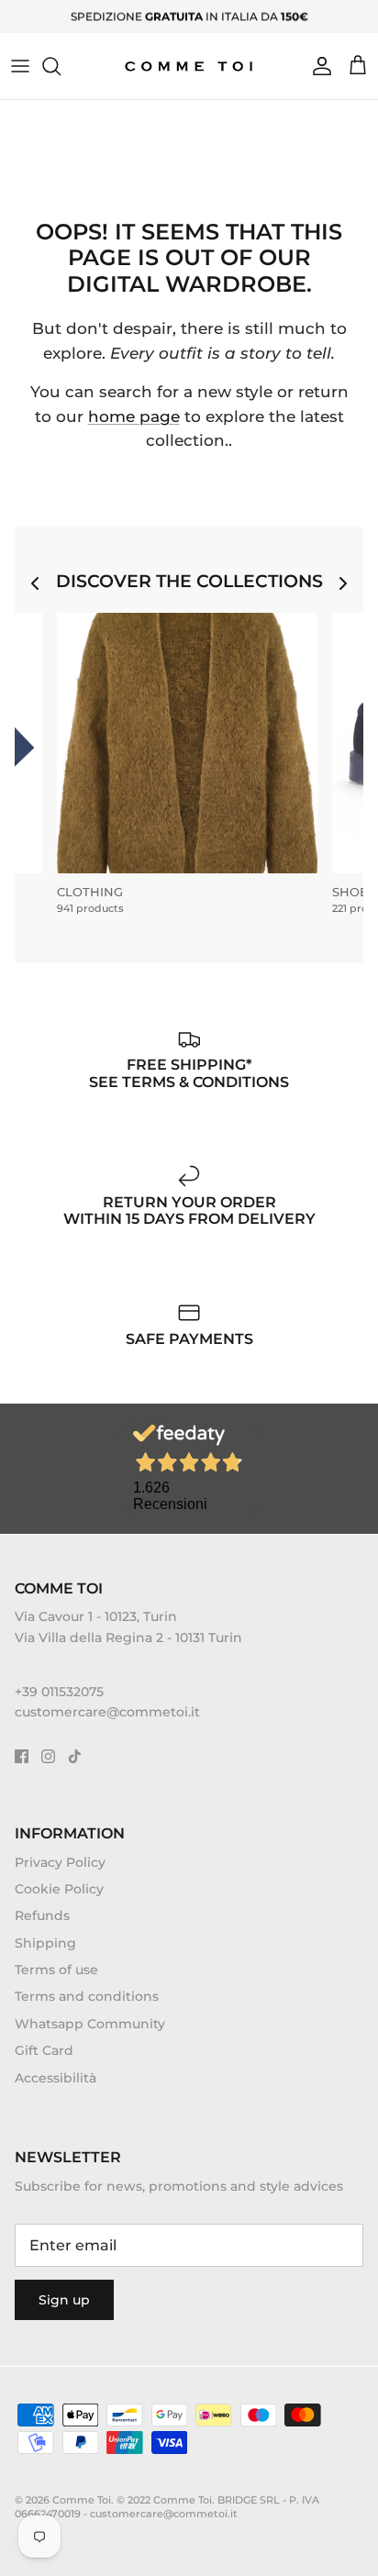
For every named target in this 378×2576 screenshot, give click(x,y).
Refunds (42, 1915)
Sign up (64, 2300)
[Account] (317, 66)
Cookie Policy (59, 1889)
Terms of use (56, 1970)
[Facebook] (22, 1756)
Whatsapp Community (90, 2024)
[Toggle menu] (20, 66)
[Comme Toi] (189, 66)
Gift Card (44, 2050)
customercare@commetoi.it (107, 1712)
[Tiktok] (75, 1756)
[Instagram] (48, 1756)
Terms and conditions (87, 1996)
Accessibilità (56, 2078)
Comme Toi (82, 2500)
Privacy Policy (60, 1862)
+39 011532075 (59, 1692)
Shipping (45, 1943)
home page (134, 416)
